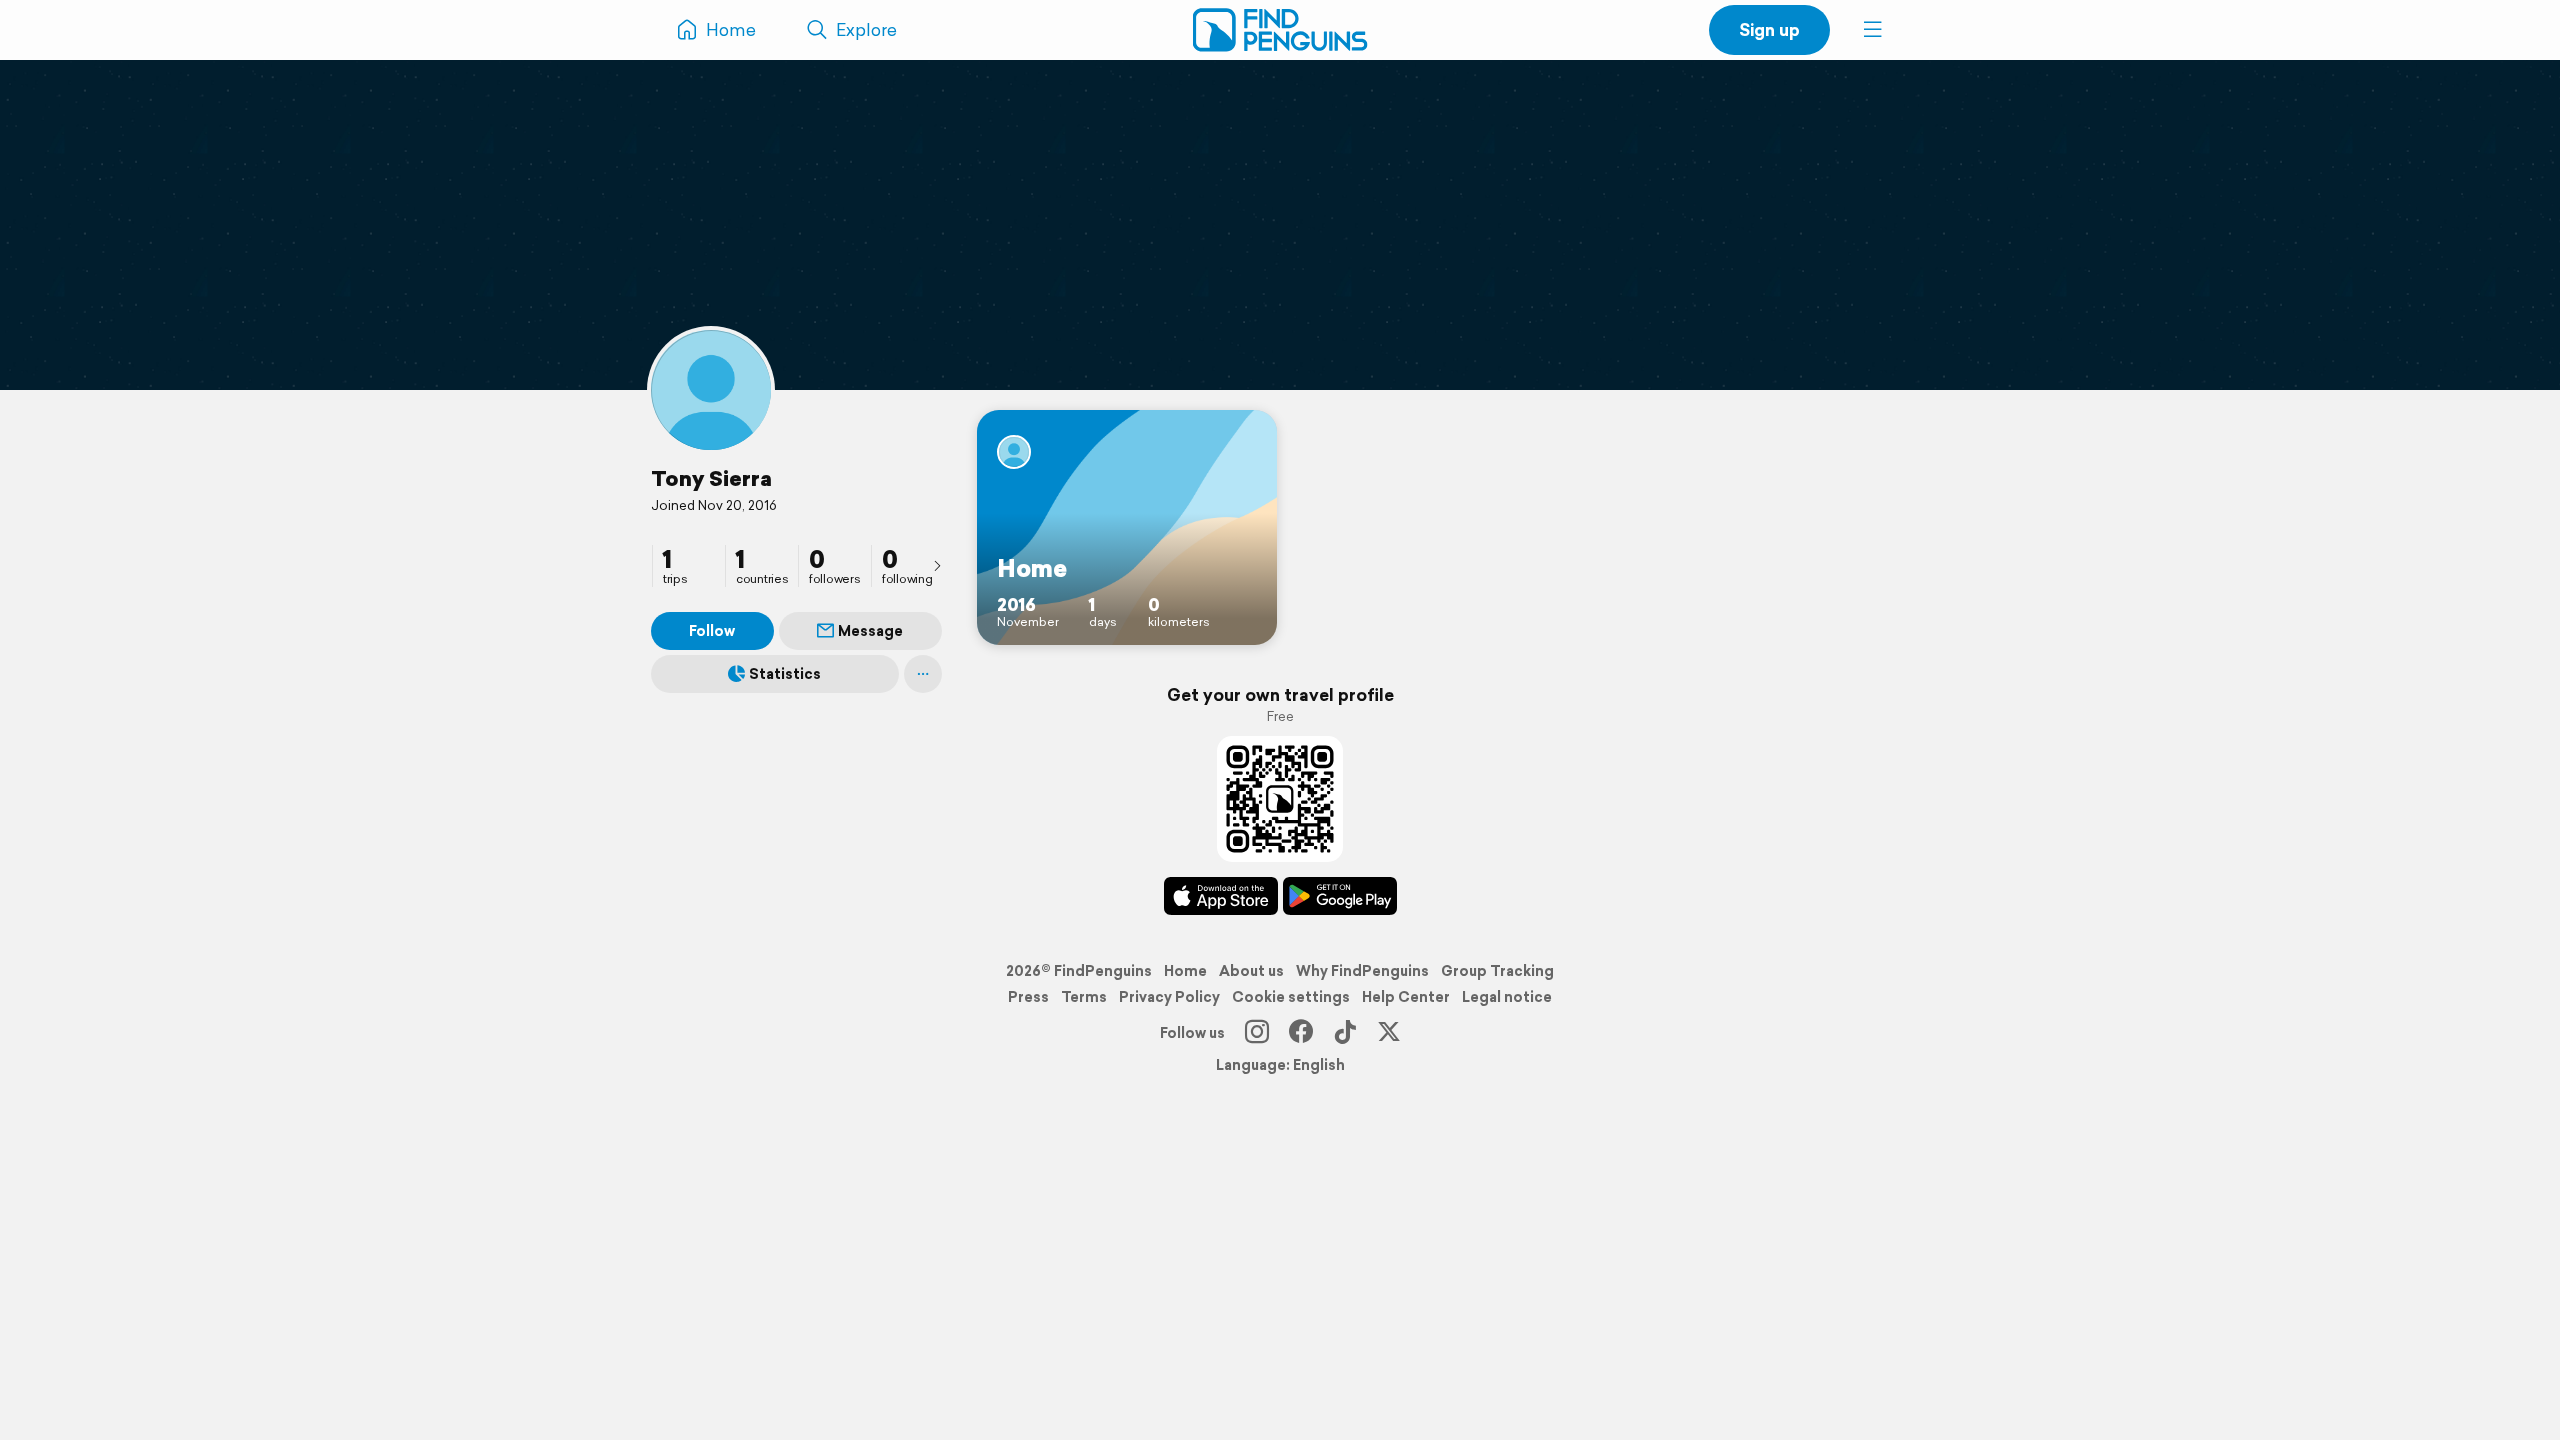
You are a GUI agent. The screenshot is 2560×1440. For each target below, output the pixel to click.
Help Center (1406, 997)
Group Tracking (1497, 971)
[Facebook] (1301, 1033)
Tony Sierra (711, 478)
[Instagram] (1257, 1033)
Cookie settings (1291, 997)
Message (870, 631)
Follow (712, 631)
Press (1028, 997)
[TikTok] (1345, 1033)
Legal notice (1507, 997)
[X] (1389, 1033)
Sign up (1769, 29)
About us (1251, 971)
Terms (1084, 997)
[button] (1873, 30)
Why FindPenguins (1362, 971)
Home (1185, 971)
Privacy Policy (1169, 997)
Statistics (785, 674)
